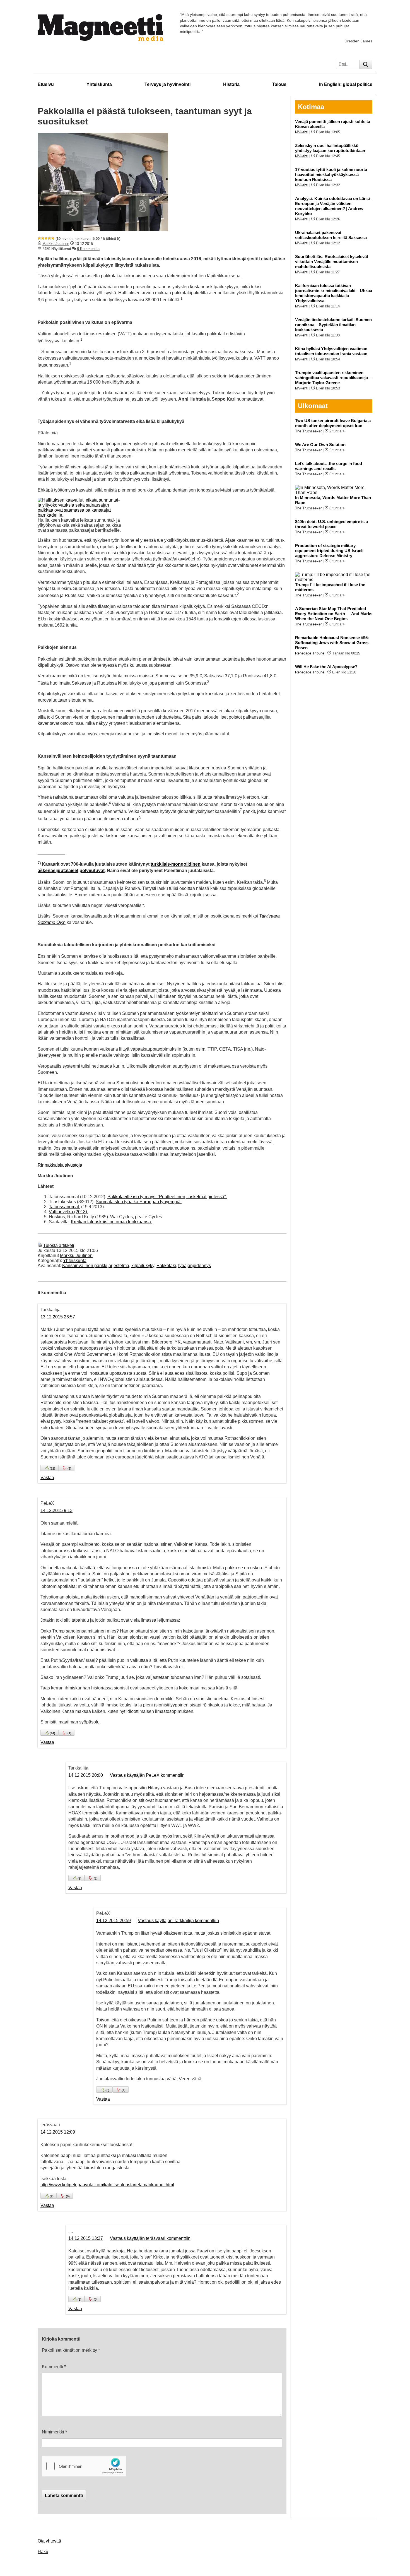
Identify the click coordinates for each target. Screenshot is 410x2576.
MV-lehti (302, 132)
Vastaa (47, 1478)
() (52, 1468)
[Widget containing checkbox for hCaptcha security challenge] (84, 2466)
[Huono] (39, 238)
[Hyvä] (49, 238)
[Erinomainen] (53, 238)
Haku (43, 2552)
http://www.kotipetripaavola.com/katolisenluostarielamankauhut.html (107, 2185)
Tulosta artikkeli (59, 1245)
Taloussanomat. (64, 1207)
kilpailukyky (143, 1266)
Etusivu (46, 84)
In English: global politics (346, 84)
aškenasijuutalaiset (58, 871)
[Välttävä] (43, 238)
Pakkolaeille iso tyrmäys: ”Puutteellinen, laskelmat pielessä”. (167, 1197)
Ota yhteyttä (49, 2541)
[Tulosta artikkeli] (40, 1245)
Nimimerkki (54, 2432)
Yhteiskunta (99, 84)
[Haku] (366, 64)
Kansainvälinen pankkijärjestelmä (96, 1266)
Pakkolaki (166, 1266)
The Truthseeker (308, 431)
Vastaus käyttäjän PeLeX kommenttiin (147, 1775)
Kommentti (54, 2367)
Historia (231, 84)
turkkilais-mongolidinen (176, 864)
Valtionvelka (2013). (68, 1212)
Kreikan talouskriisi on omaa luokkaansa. (111, 1222)
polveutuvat (92, 871)
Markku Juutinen (56, 244)
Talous (279, 84)
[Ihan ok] (46, 238)
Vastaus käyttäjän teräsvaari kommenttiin (150, 2238)
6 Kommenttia (88, 249)
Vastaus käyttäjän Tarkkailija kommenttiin (178, 1921)
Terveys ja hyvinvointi (167, 84)
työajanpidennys (195, 1266)
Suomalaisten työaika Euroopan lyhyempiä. (139, 1202)
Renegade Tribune (310, 653)
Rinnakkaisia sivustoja (60, 1165)
